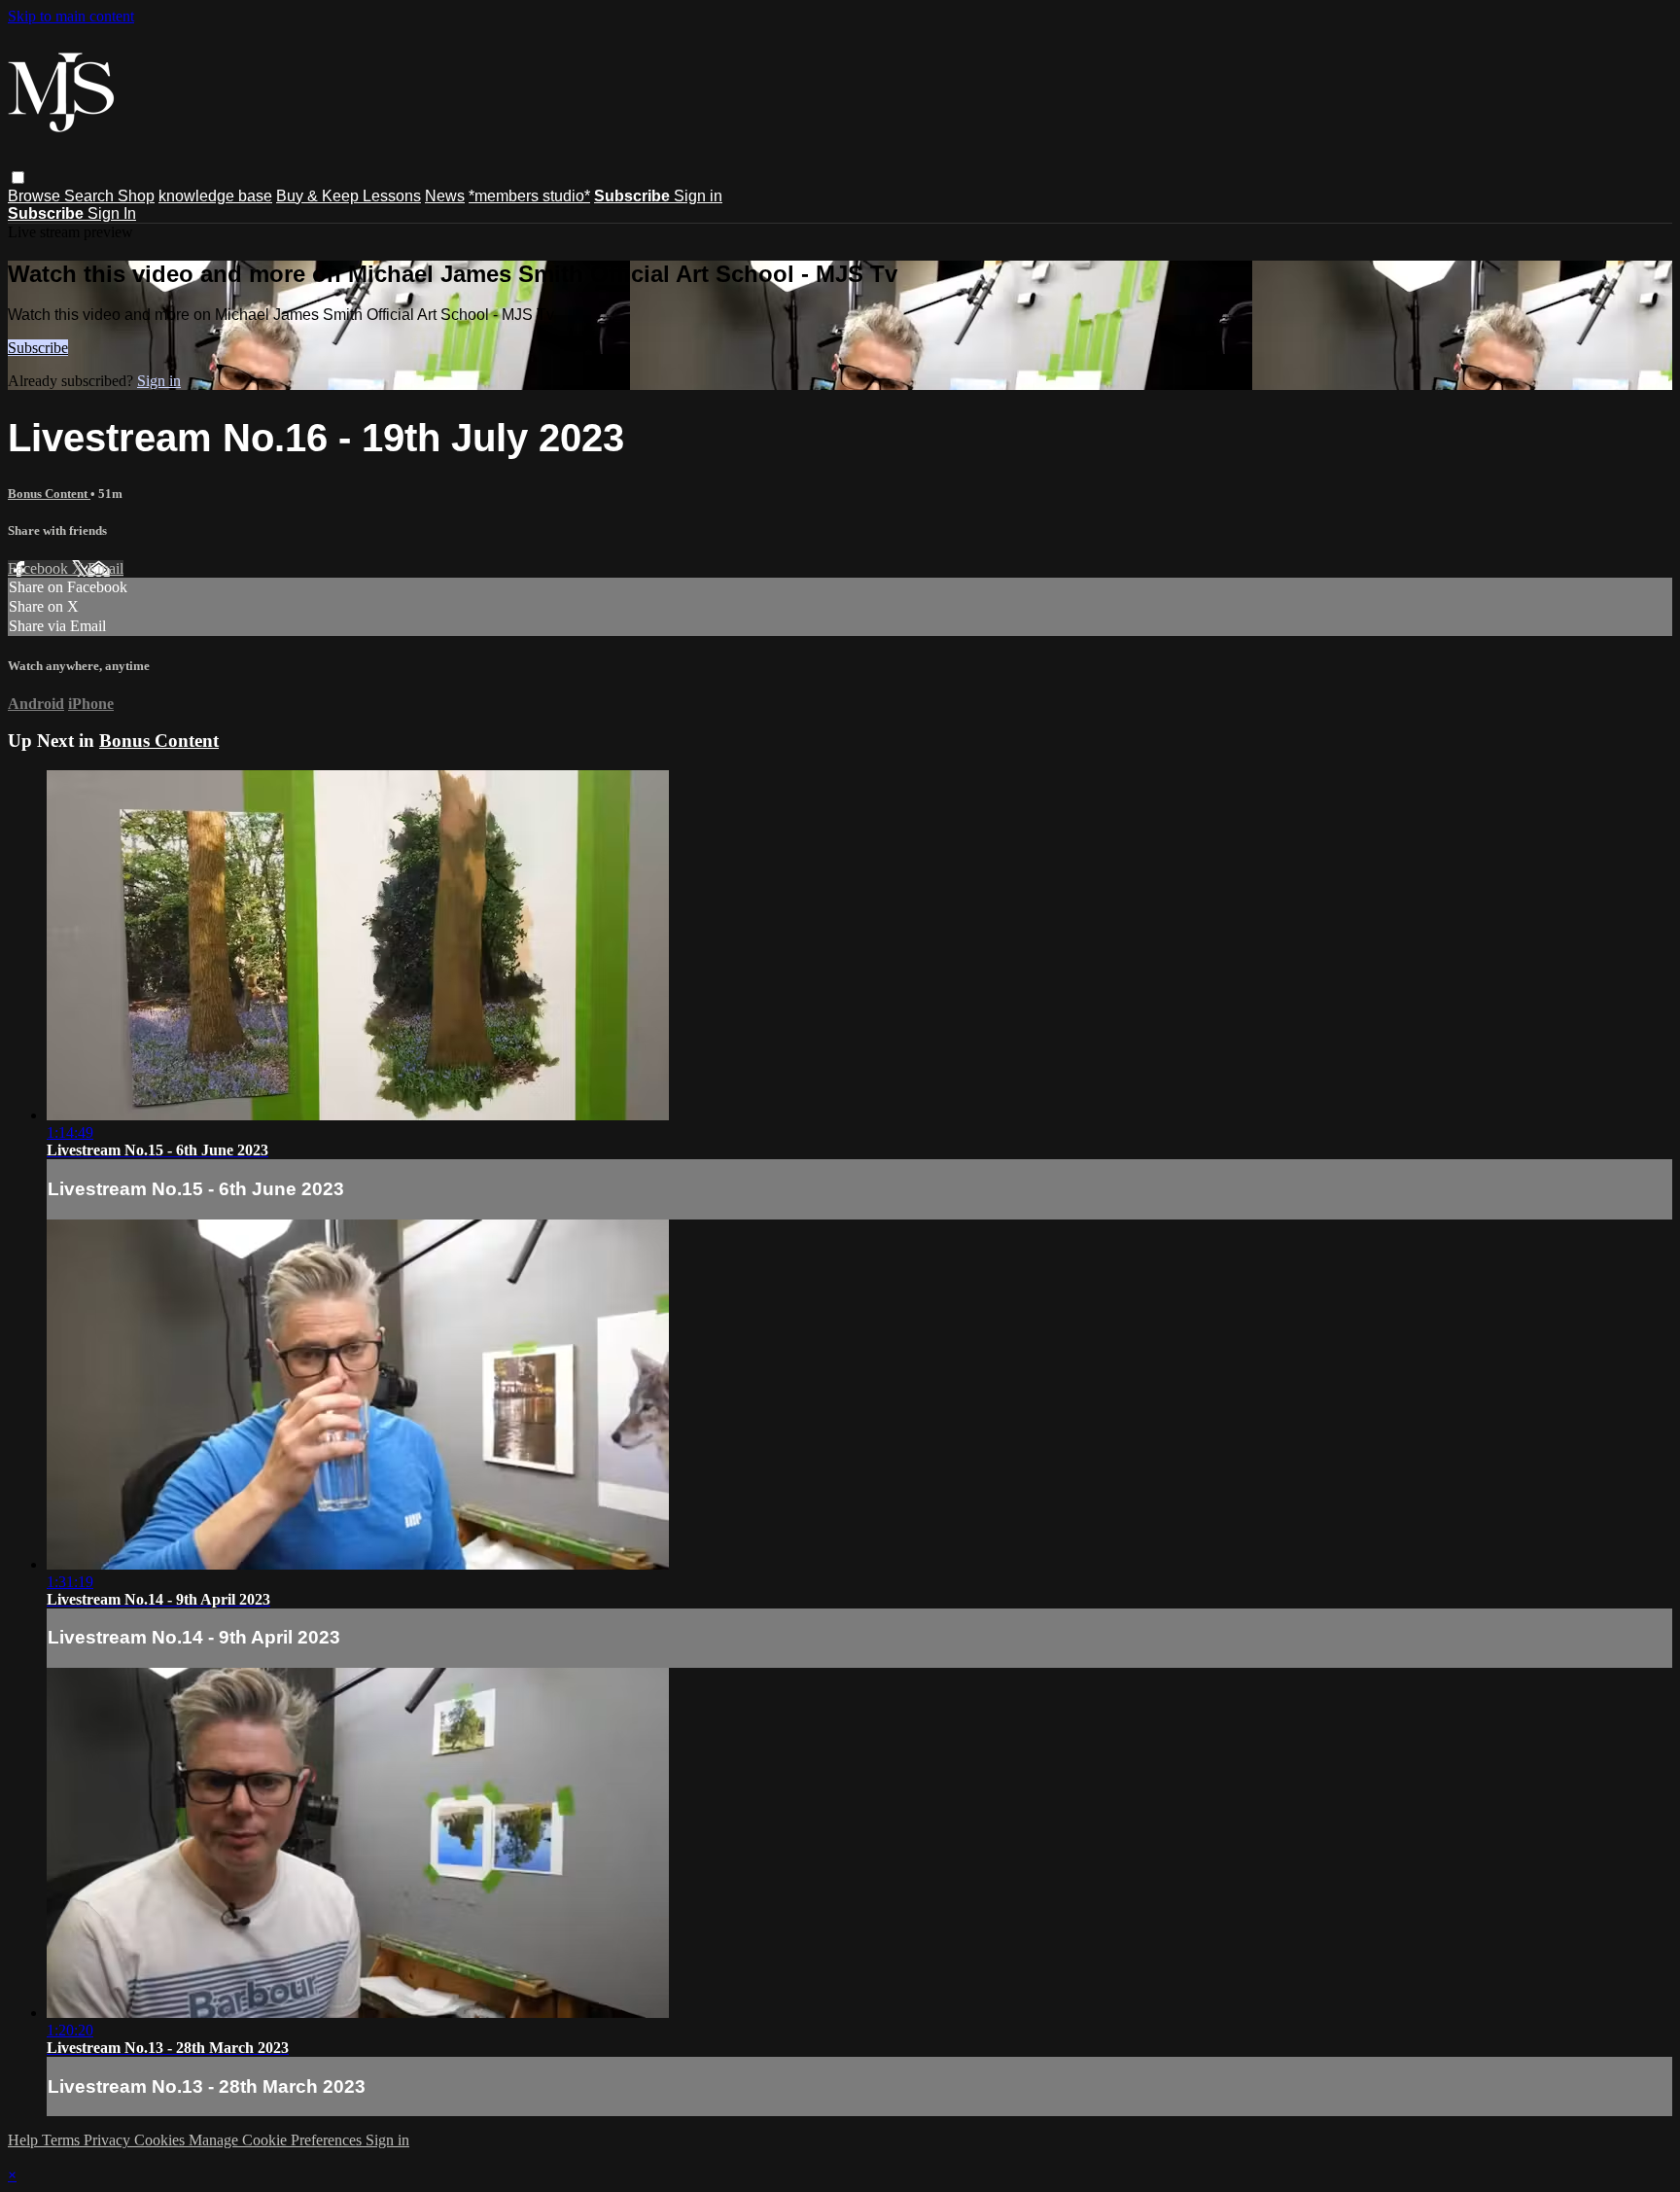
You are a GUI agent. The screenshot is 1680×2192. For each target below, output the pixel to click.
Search (91, 196)
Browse (36, 196)
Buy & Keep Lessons (349, 196)
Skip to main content (71, 16)
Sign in (698, 196)
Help (25, 2140)
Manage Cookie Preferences (277, 2140)
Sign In (112, 213)
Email (105, 568)
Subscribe (38, 348)
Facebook (40, 568)
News (445, 196)
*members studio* (529, 196)
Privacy (109, 2140)
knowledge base (215, 196)
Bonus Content (49, 494)
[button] (18, 177)
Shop (136, 196)
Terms (63, 2140)
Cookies (161, 2140)
